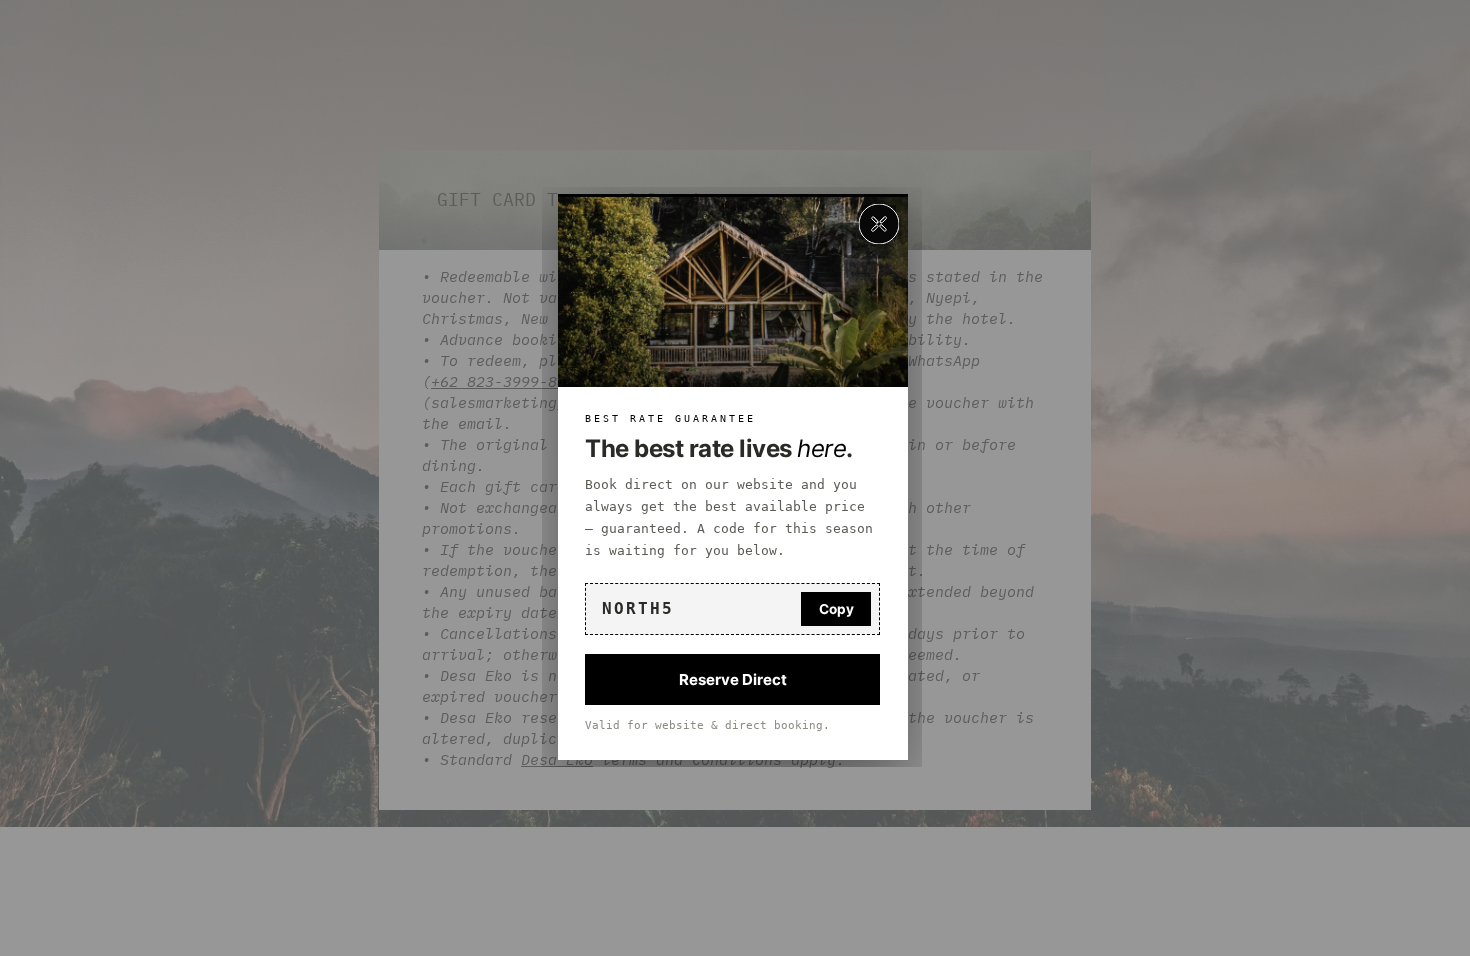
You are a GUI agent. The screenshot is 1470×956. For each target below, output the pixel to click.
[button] (879, 224)
